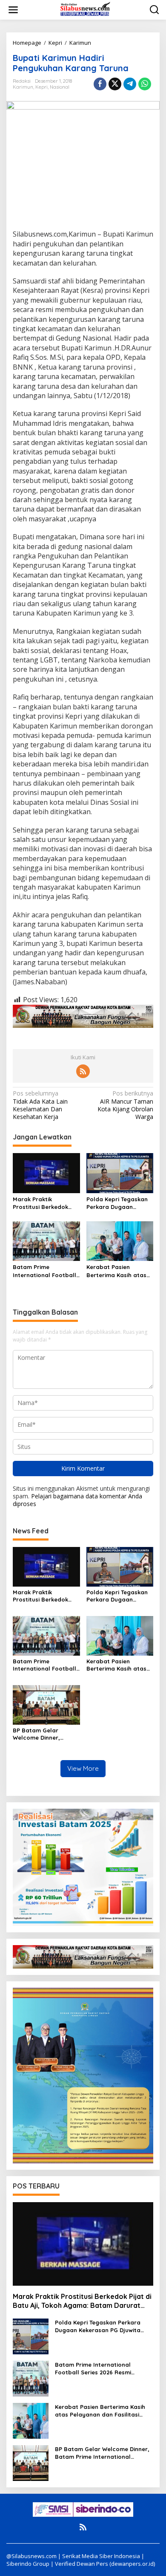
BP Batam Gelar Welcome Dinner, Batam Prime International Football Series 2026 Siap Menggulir (44, 1734)
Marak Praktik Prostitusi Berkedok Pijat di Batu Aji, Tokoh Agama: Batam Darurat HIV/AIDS (46, 1203)
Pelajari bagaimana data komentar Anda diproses (77, 1500)
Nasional (60, 87)
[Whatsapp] (145, 84)
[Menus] (13, 10)
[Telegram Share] (130, 84)
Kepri (41, 87)
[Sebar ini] (100, 84)
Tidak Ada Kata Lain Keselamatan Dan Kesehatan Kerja (40, 1105)
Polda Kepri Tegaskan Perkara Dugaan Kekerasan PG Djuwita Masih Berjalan (117, 1203)
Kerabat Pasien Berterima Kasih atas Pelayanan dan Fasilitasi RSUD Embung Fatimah (119, 1271)
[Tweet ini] (115, 84)
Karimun (23, 87)
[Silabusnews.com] (85, 9)
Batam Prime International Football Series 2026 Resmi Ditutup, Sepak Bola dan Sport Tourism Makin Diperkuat (44, 1271)
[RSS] (83, 1071)
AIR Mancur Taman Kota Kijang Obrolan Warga (125, 1105)
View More (83, 1768)
